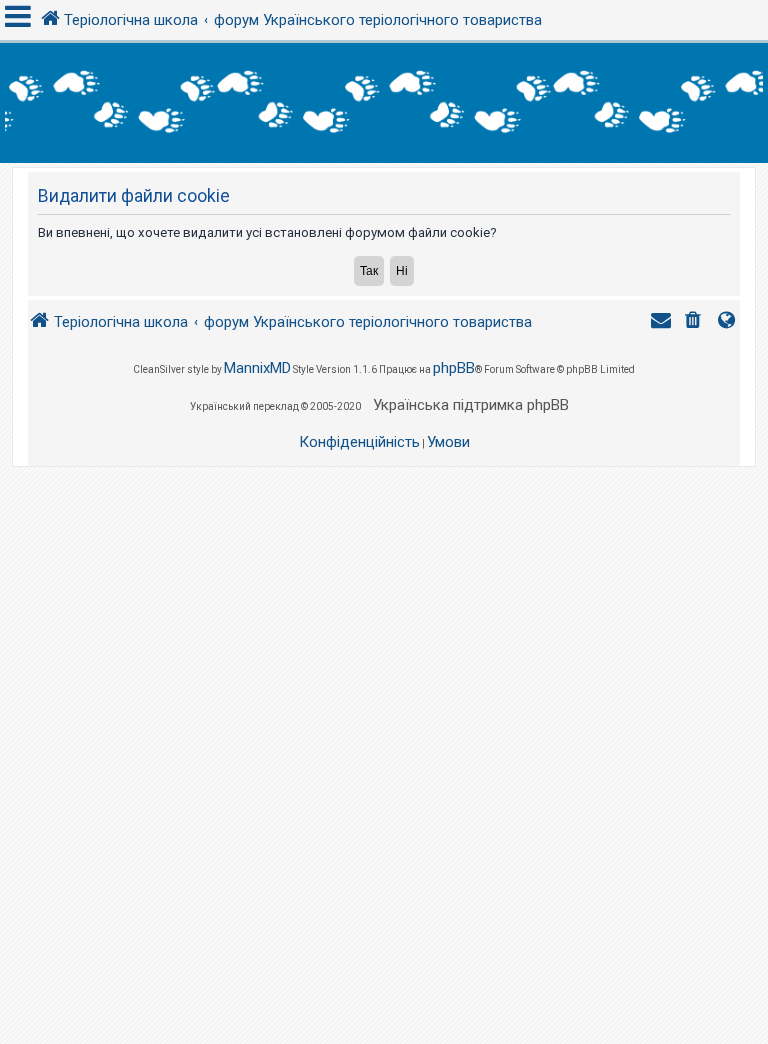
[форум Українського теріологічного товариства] (384, 103)
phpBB (454, 368)
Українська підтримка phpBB (471, 405)
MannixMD (257, 368)
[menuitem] (695, 322)
